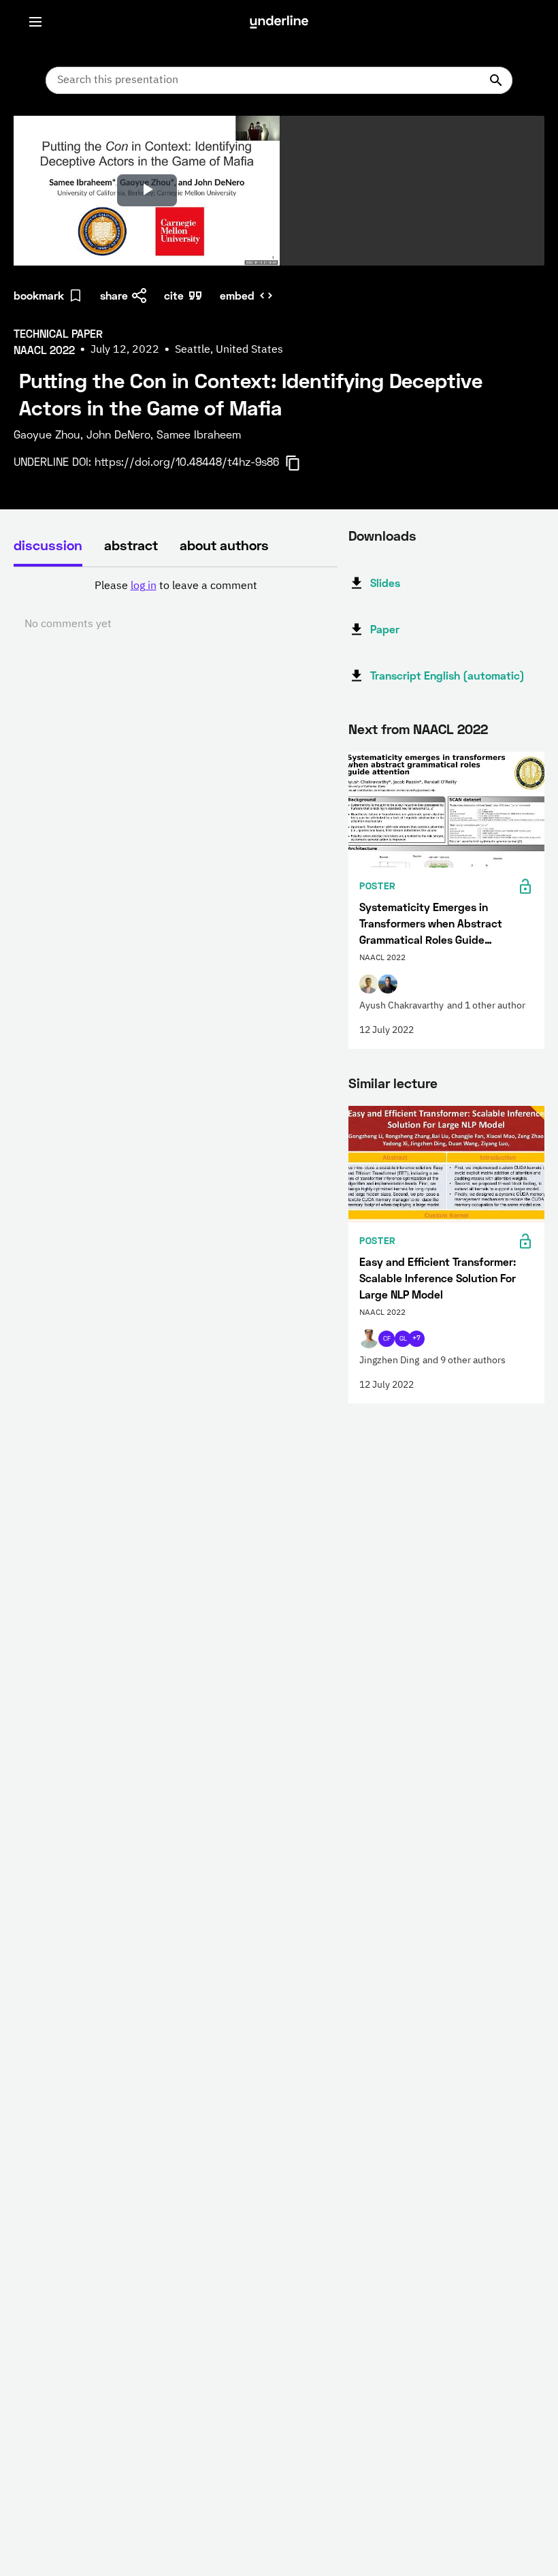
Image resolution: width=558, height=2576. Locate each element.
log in (144, 586)
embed (237, 295)
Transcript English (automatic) (447, 675)
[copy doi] (301, 463)
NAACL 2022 (450, 729)
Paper (385, 629)
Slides (385, 583)
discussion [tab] (48, 545)
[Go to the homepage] (279, 22)
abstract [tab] (131, 545)
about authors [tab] (224, 545)
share (114, 295)
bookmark (39, 295)
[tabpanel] (176, 605)
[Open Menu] (35, 22)
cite (174, 295)
